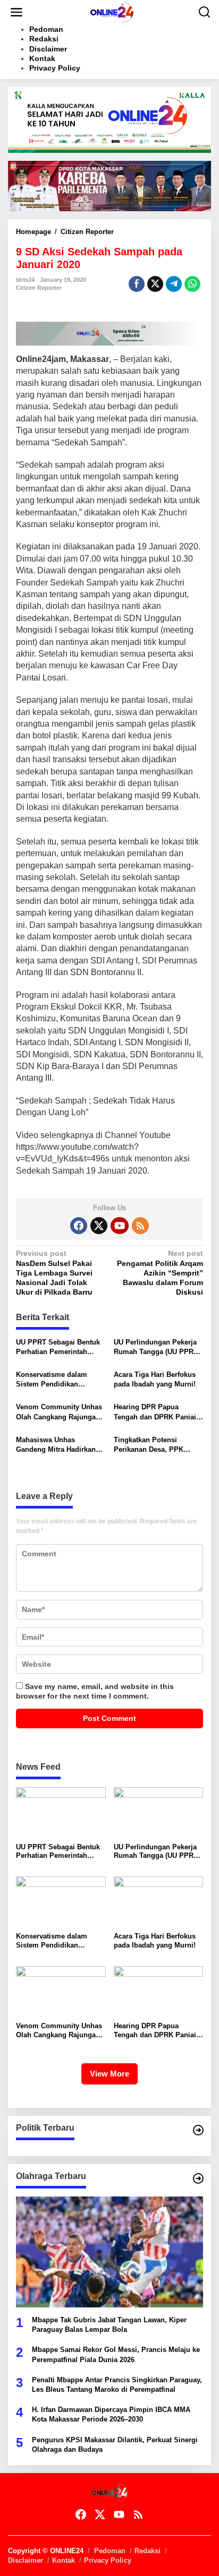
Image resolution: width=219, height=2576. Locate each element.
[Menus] (16, 12)
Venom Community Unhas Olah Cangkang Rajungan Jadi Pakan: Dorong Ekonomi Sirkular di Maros (60, 1412)
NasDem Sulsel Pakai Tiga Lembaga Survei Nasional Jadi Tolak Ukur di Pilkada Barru (54, 1273)
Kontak (64, 2560)
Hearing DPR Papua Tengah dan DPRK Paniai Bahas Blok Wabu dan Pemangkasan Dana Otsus (157, 1412)
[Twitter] (99, 1226)
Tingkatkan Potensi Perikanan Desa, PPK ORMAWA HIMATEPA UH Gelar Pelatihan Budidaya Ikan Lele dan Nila (155, 1445)
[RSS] (140, 1226)
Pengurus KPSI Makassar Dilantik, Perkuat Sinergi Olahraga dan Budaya (115, 2445)
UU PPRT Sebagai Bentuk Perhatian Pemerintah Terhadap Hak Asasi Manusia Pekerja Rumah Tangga (58, 1347)
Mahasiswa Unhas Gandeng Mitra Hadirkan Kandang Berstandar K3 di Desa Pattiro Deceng (59, 1445)
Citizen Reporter (39, 288)
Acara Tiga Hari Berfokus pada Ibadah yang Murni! (155, 1379)
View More (109, 2074)
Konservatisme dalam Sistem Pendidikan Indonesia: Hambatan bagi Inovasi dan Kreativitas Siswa (59, 1380)
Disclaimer (26, 2560)
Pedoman (110, 2551)
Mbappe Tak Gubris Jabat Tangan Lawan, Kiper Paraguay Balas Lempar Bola (109, 2325)
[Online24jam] (112, 12)
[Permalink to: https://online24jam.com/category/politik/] (198, 2130)
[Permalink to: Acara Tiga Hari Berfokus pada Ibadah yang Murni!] (159, 1902)
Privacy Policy (108, 2560)
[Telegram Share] (174, 284)
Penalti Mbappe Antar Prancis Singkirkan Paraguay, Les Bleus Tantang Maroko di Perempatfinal (117, 2385)
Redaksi (148, 2551)
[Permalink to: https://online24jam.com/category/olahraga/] (198, 2178)
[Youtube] (120, 1226)
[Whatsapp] (192, 284)
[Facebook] (79, 1226)
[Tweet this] (155, 284)
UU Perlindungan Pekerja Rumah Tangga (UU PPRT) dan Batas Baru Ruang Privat (157, 1347)
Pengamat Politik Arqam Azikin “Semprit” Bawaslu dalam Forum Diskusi (160, 1273)
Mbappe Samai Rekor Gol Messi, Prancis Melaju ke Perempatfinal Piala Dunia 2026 (116, 2354)
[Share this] (137, 284)
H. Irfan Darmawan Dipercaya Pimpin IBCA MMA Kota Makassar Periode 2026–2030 (111, 2414)
